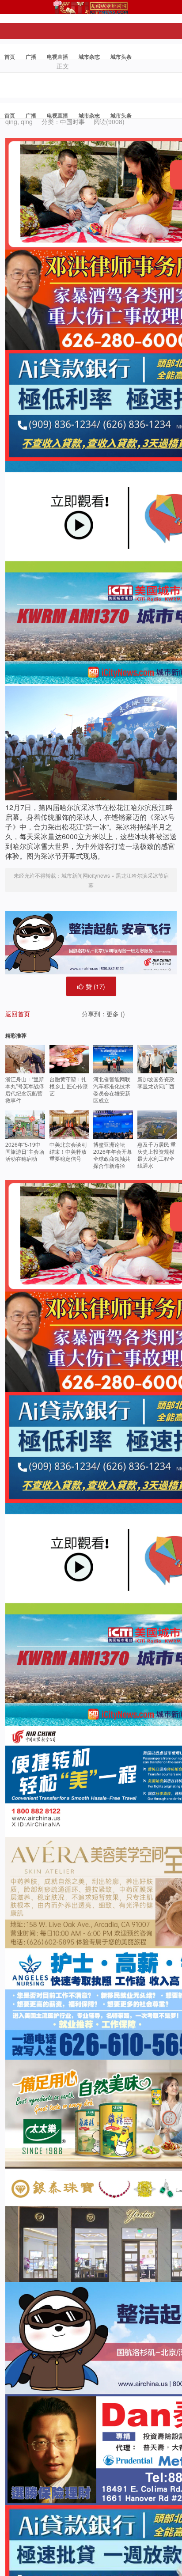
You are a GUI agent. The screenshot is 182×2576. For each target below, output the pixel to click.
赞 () (95, 986)
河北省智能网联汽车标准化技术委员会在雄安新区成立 (112, 1089)
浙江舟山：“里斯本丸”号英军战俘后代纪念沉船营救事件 (25, 1089)
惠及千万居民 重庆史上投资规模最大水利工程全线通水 (157, 1155)
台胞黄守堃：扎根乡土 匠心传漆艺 (69, 1086)
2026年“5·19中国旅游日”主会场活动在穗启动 (25, 1151)
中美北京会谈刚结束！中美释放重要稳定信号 (68, 1151)
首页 (10, 57)
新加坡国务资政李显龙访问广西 (156, 1082)
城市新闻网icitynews (86, 875)
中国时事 (72, 121)
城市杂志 (89, 57)
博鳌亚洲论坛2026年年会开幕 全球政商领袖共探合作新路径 (113, 1155)
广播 (31, 57)
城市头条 (121, 57)
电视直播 (57, 57)
